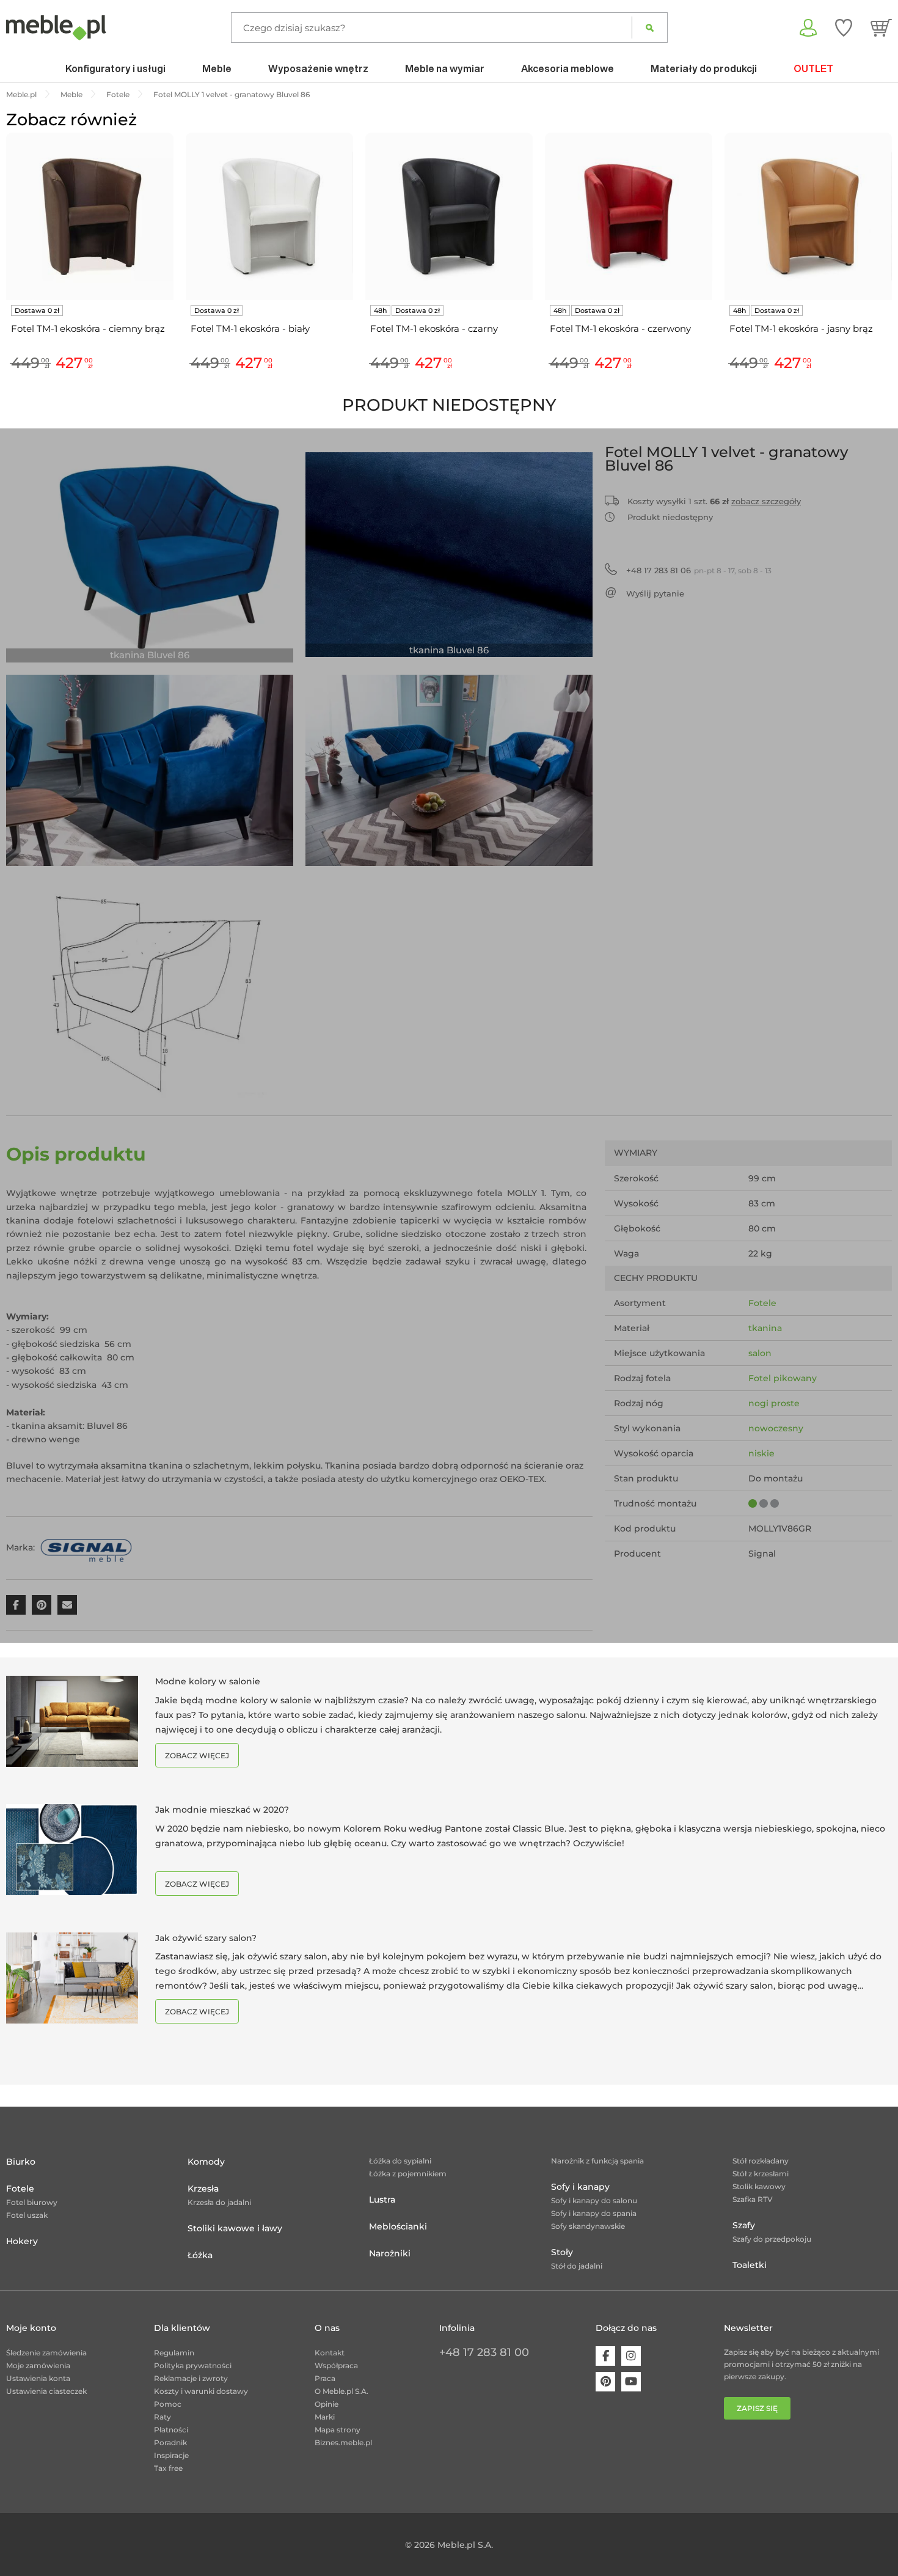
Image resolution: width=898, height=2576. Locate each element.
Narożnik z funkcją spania (597, 2161)
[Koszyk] (881, 28)
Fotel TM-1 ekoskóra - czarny (434, 328)
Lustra (382, 2200)
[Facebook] (605, 2356)
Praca (325, 2378)
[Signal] (86, 1547)
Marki (325, 2417)
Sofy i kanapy (580, 2187)
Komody (206, 2162)
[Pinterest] (605, 2382)
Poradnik (170, 2442)
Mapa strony (338, 2430)
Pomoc (168, 2404)
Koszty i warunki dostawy (201, 2391)
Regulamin (174, 2353)
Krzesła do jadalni (219, 2202)
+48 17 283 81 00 (484, 2352)
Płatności (171, 2430)
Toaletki (750, 2265)
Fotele (762, 1303)
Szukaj (650, 28)
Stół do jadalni (577, 2266)
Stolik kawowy (759, 2186)
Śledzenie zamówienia (46, 2353)
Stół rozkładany (761, 2161)
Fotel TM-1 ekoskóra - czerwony (620, 328)
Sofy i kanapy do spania (594, 2213)
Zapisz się (757, 2408)
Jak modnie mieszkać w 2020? (222, 1810)
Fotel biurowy (32, 2202)
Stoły (562, 2252)
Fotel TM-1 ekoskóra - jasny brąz (801, 328)
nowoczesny (776, 1428)
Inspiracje (171, 2455)
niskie (761, 1453)
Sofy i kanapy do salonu (594, 2200)
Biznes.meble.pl (343, 2442)
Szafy (744, 2225)
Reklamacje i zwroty (191, 2378)
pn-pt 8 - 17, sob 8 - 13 (699, 570)
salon (760, 1353)
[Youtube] (631, 2382)
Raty (162, 2417)
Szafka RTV (753, 2199)
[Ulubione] (844, 28)
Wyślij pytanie (655, 593)
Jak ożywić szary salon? (206, 1938)
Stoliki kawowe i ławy (235, 2228)
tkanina (765, 1328)
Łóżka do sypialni (400, 2161)
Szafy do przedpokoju (772, 2239)
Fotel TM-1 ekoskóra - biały (250, 328)
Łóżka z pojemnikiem (408, 2174)
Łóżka (200, 2255)
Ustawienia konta (38, 2378)
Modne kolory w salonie (208, 1681)
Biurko (21, 2162)
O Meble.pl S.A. (341, 2391)
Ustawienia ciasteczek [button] (46, 2391)
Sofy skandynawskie (588, 2226)
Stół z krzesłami (761, 2174)
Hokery (22, 2241)
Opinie (327, 2404)
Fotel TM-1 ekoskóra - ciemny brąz (88, 328)
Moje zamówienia (38, 2365)
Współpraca (336, 2365)
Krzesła (203, 2189)
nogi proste (774, 1403)
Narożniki (390, 2253)
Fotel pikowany (783, 1378)
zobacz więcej (197, 1756)
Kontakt (330, 2353)
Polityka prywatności (193, 2365)
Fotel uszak (27, 2215)
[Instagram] (631, 2356)
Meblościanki (398, 2226)
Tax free (168, 2468)
